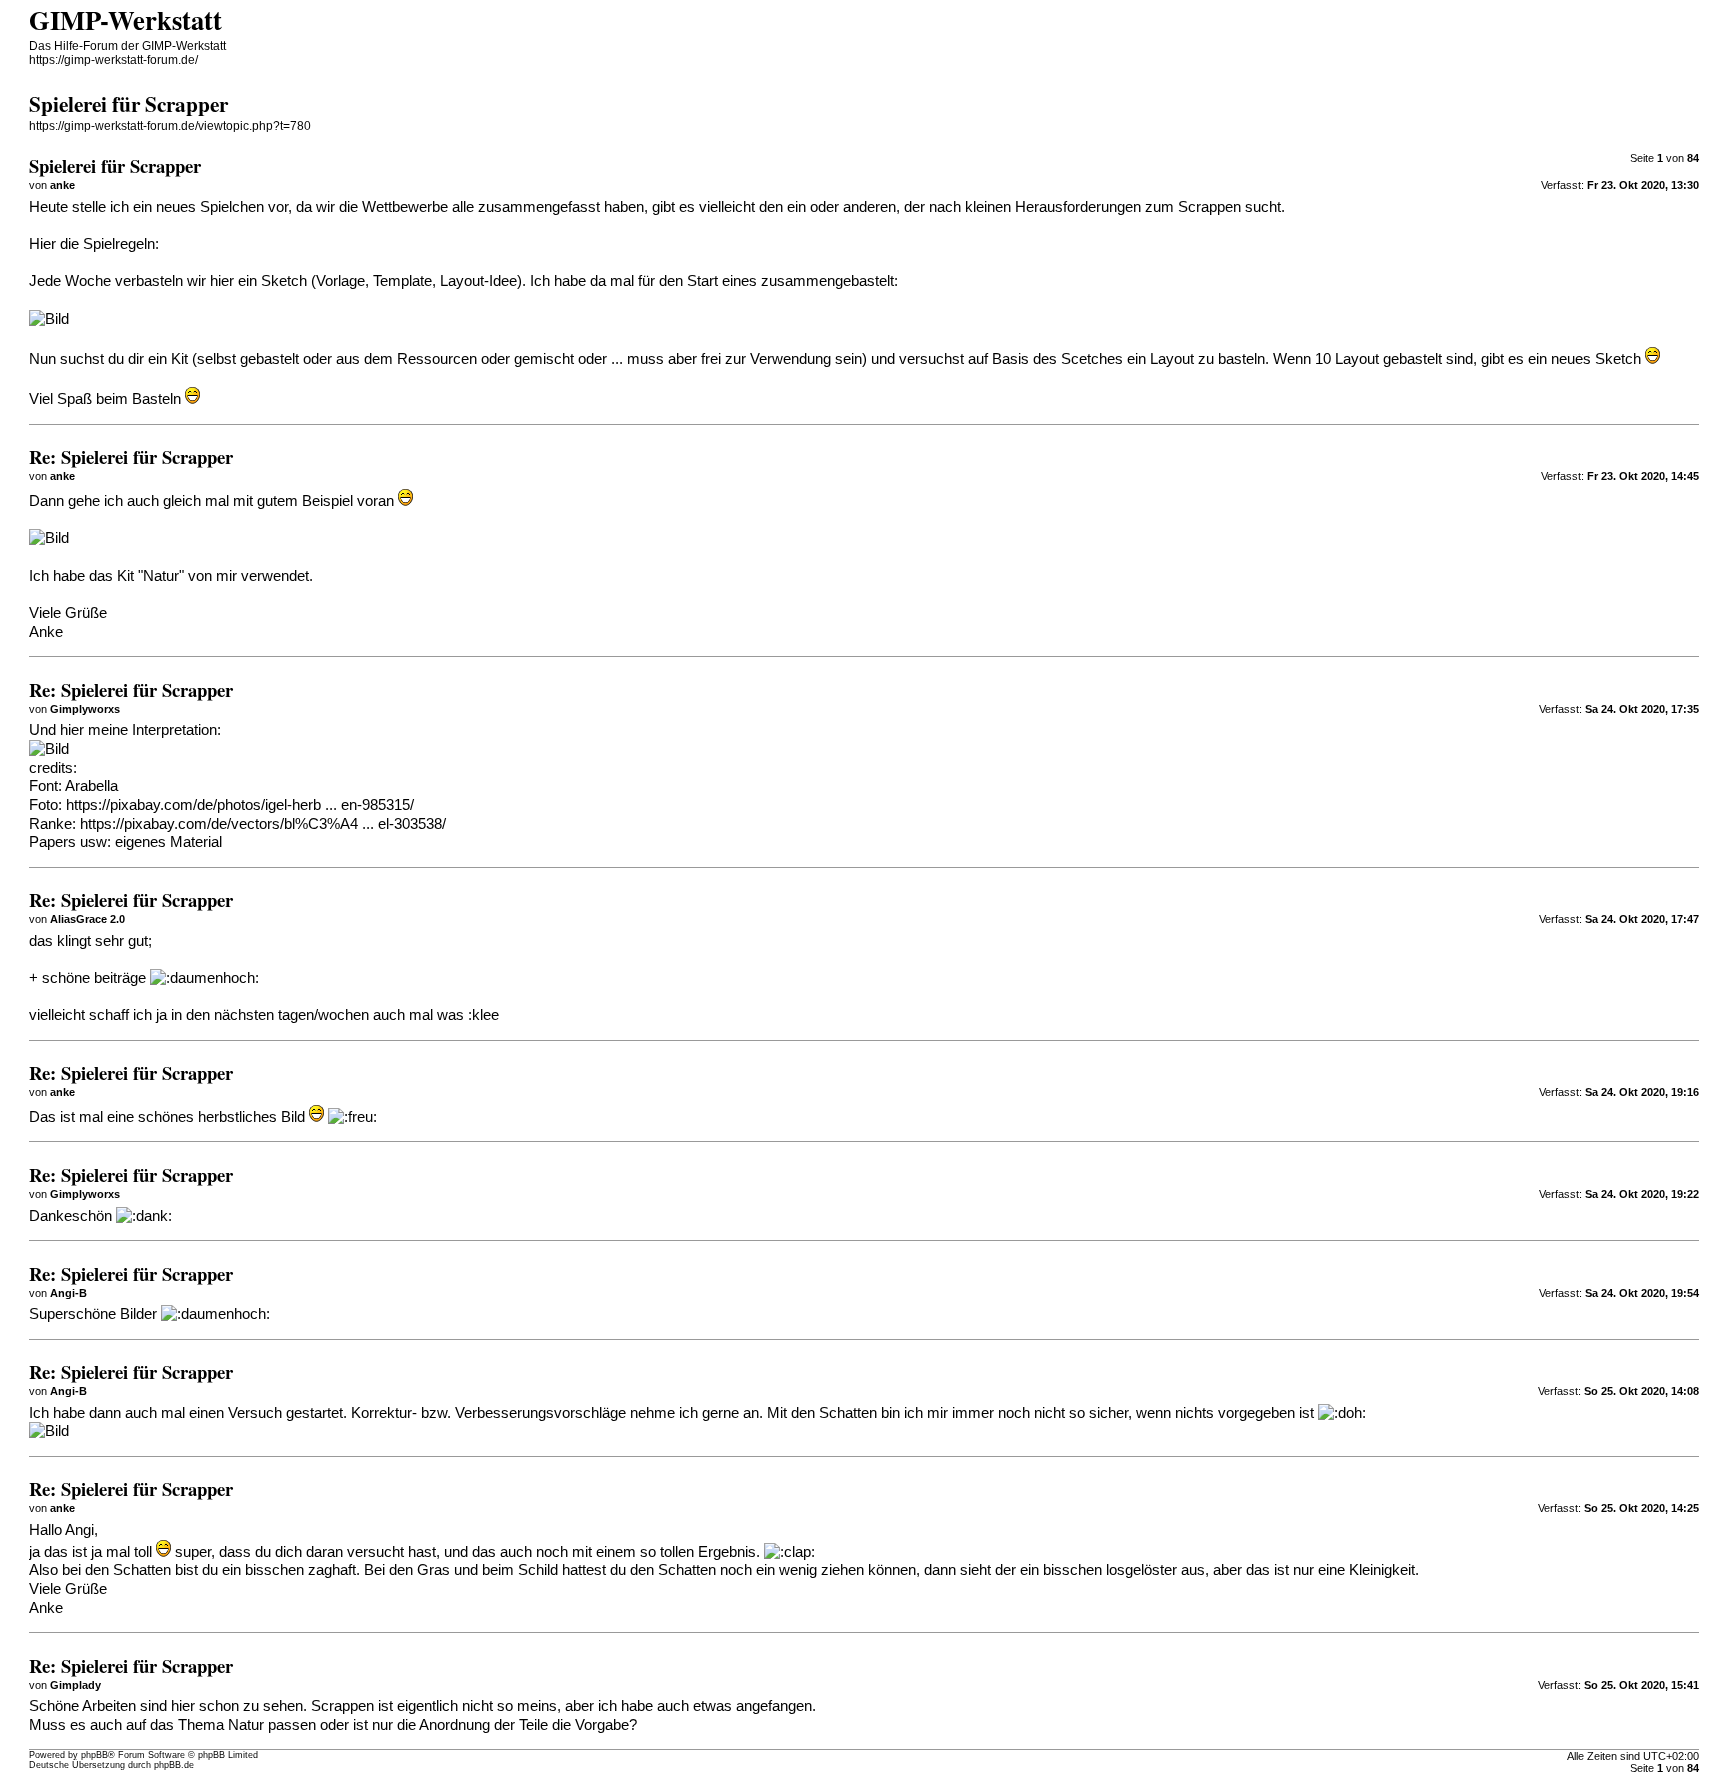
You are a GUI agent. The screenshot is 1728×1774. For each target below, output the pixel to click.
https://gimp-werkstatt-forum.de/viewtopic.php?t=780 (170, 126)
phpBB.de (174, 1765)
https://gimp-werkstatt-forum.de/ (113, 60)
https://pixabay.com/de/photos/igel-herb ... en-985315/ (240, 805)
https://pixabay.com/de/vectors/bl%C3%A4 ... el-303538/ (263, 824)
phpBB (94, 1755)
